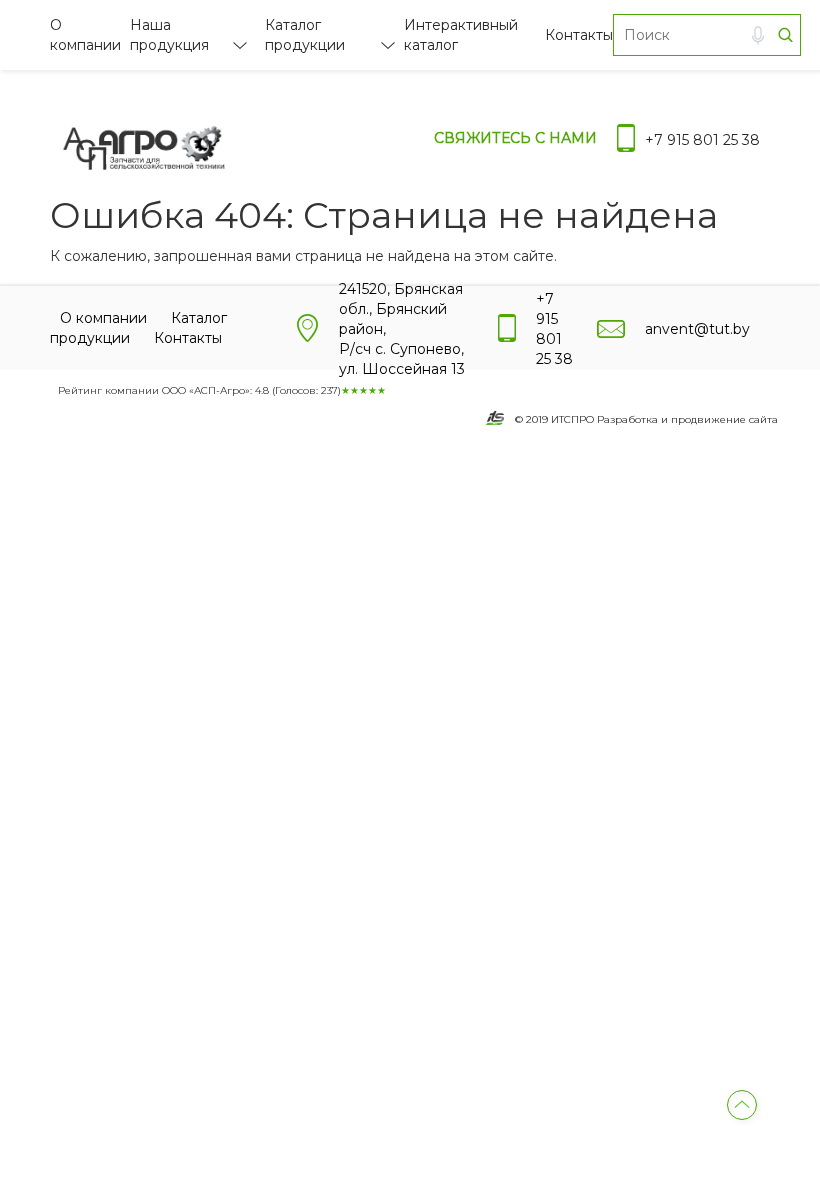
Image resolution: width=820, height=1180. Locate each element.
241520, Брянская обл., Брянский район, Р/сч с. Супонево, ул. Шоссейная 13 (402, 329)
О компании (103, 318)
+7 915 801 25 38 (702, 140)
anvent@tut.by (697, 329)
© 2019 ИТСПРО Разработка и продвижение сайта (646, 419)
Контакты (579, 35)
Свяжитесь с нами (515, 138)
